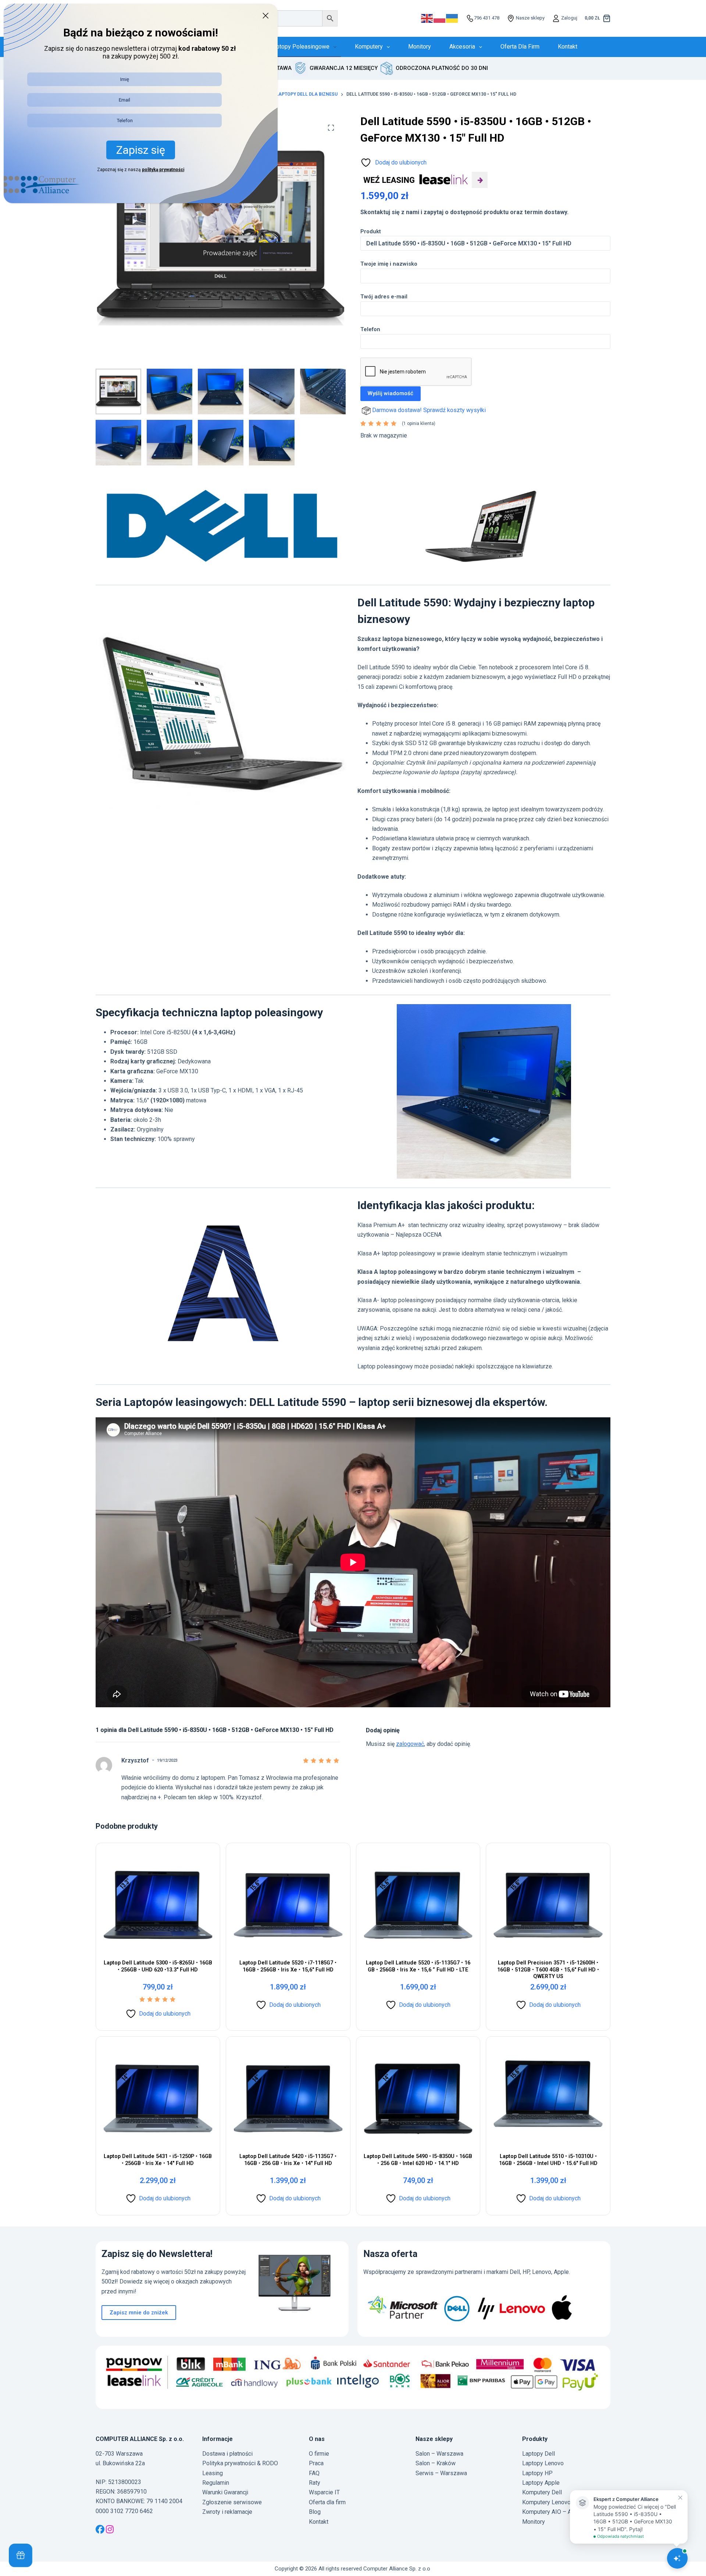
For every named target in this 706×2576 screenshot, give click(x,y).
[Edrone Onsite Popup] (353, 1288)
